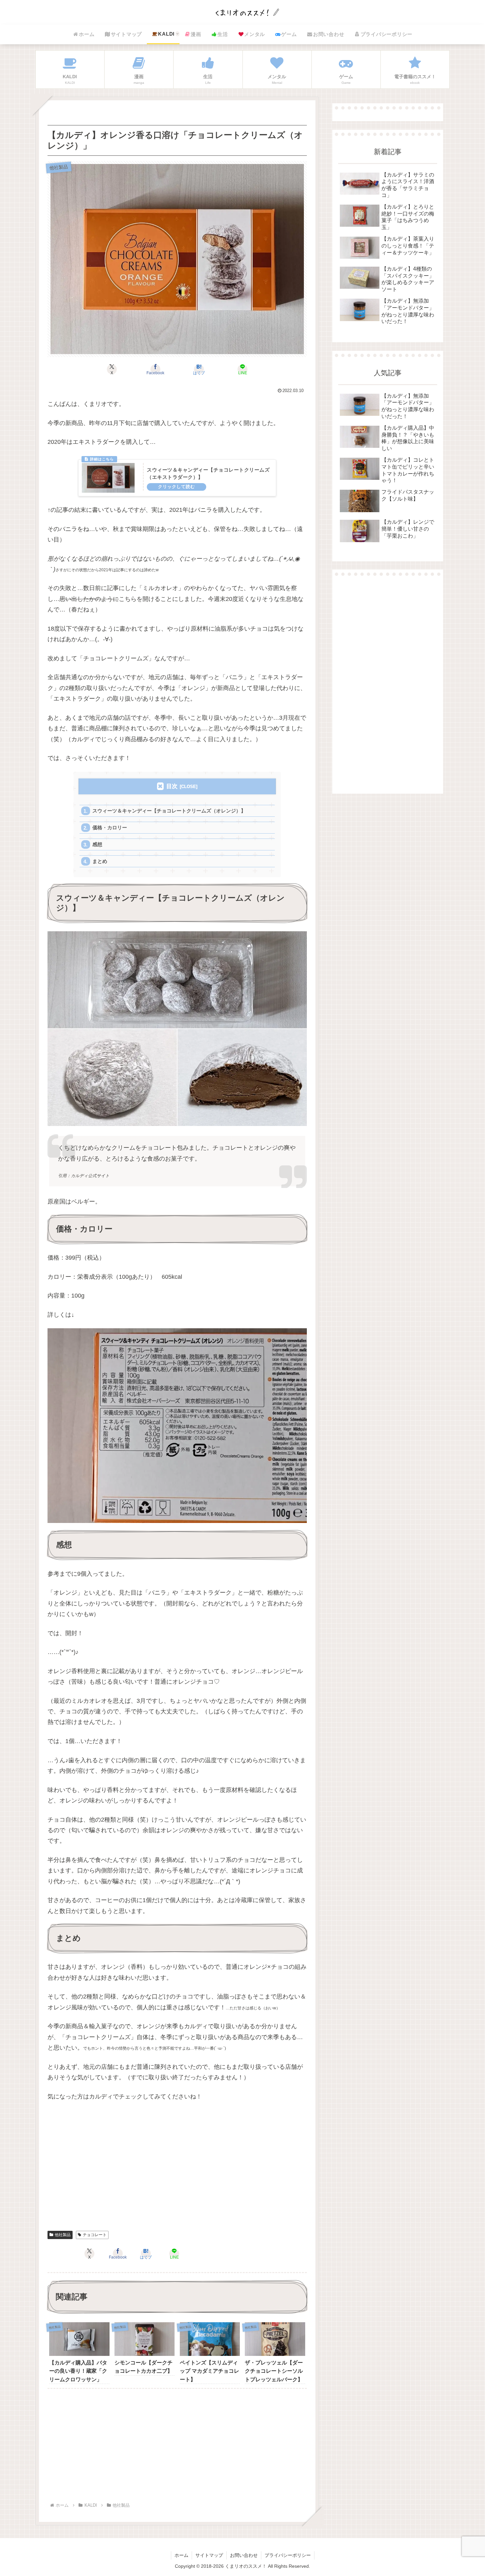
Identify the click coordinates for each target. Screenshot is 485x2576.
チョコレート (95, 2235)
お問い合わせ (244, 2555)
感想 (97, 844)
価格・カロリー (110, 827)
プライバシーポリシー (288, 2555)
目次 (172, 786)
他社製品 (63, 2235)
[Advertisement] (177, 2174)
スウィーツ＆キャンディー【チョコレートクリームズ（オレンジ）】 (169, 811)
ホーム (181, 2555)
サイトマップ (209, 2555)
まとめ (100, 861)
